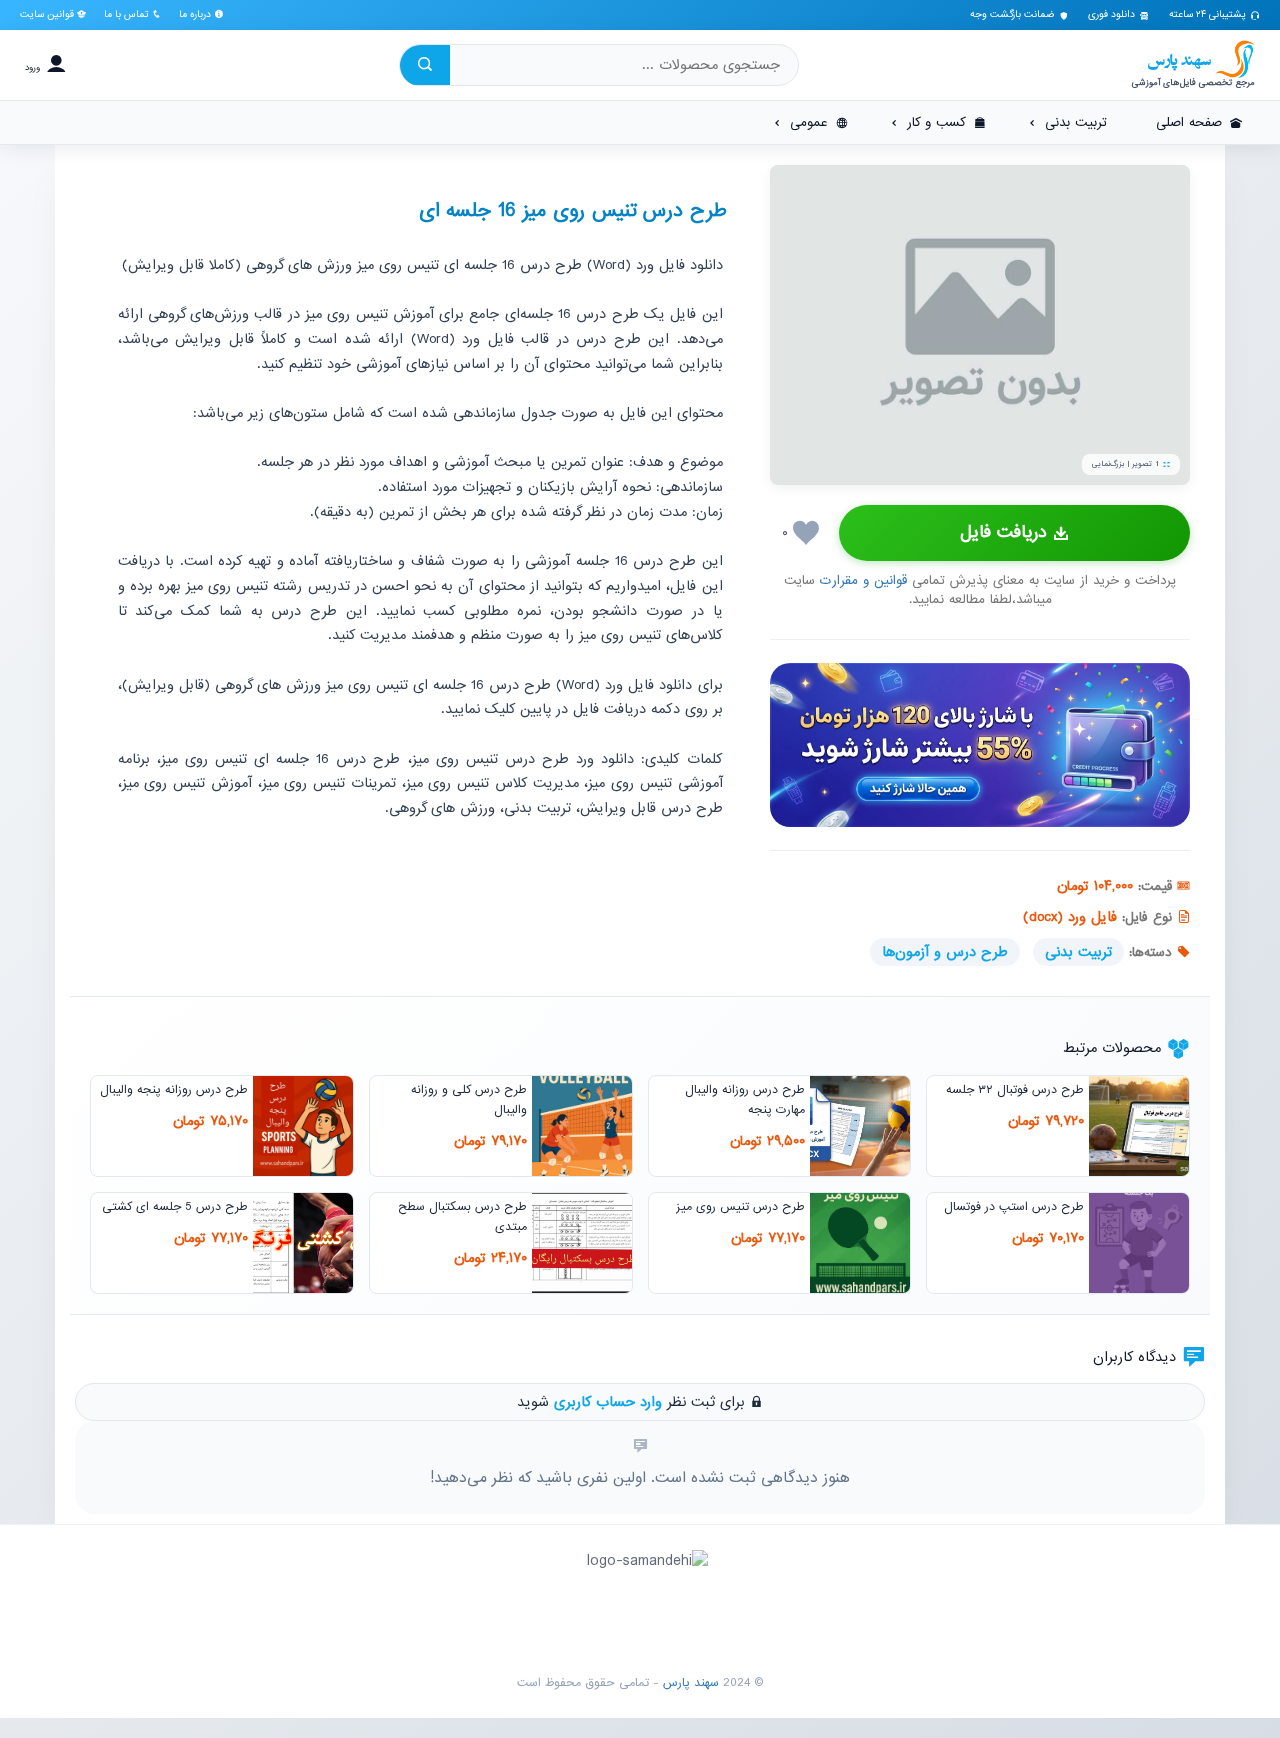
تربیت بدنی (1078, 952)
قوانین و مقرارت (863, 580)
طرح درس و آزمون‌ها (945, 952)
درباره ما (196, 14)
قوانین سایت (48, 14)
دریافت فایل (1003, 532)
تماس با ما (128, 14)
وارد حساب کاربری (608, 1402)
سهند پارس (691, 1683)
